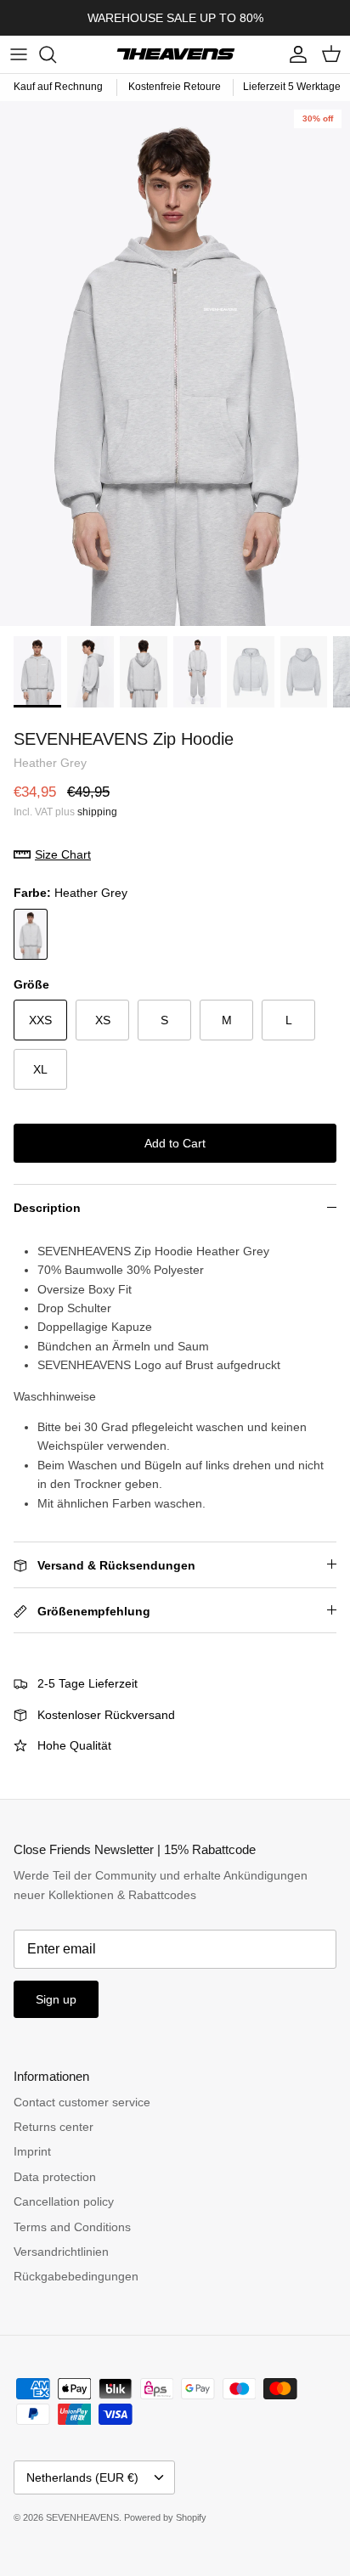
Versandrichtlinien (61, 2252)
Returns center (54, 2127)
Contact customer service (82, 2102)
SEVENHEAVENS (82, 2517)
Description (47, 1208)
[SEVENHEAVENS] (175, 54)
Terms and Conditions (72, 2227)
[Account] (294, 54)
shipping (97, 812)
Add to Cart (175, 1143)
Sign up (56, 1999)
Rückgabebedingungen (76, 2276)
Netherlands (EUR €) (82, 2477)
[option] (175, 364)
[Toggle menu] (19, 54)
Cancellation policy (64, 2201)
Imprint (32, 2151)
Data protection (55, 2177)
